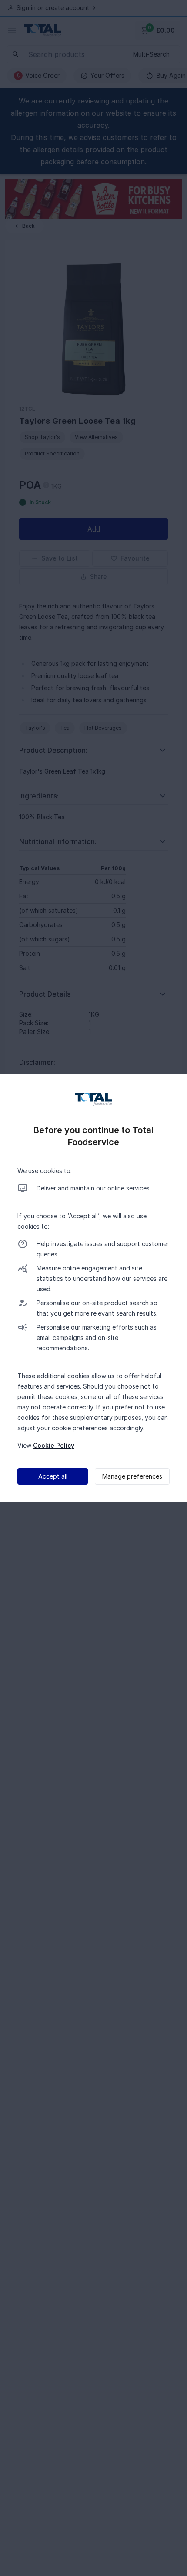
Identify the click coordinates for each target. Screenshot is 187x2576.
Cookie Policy (54, 1445)
